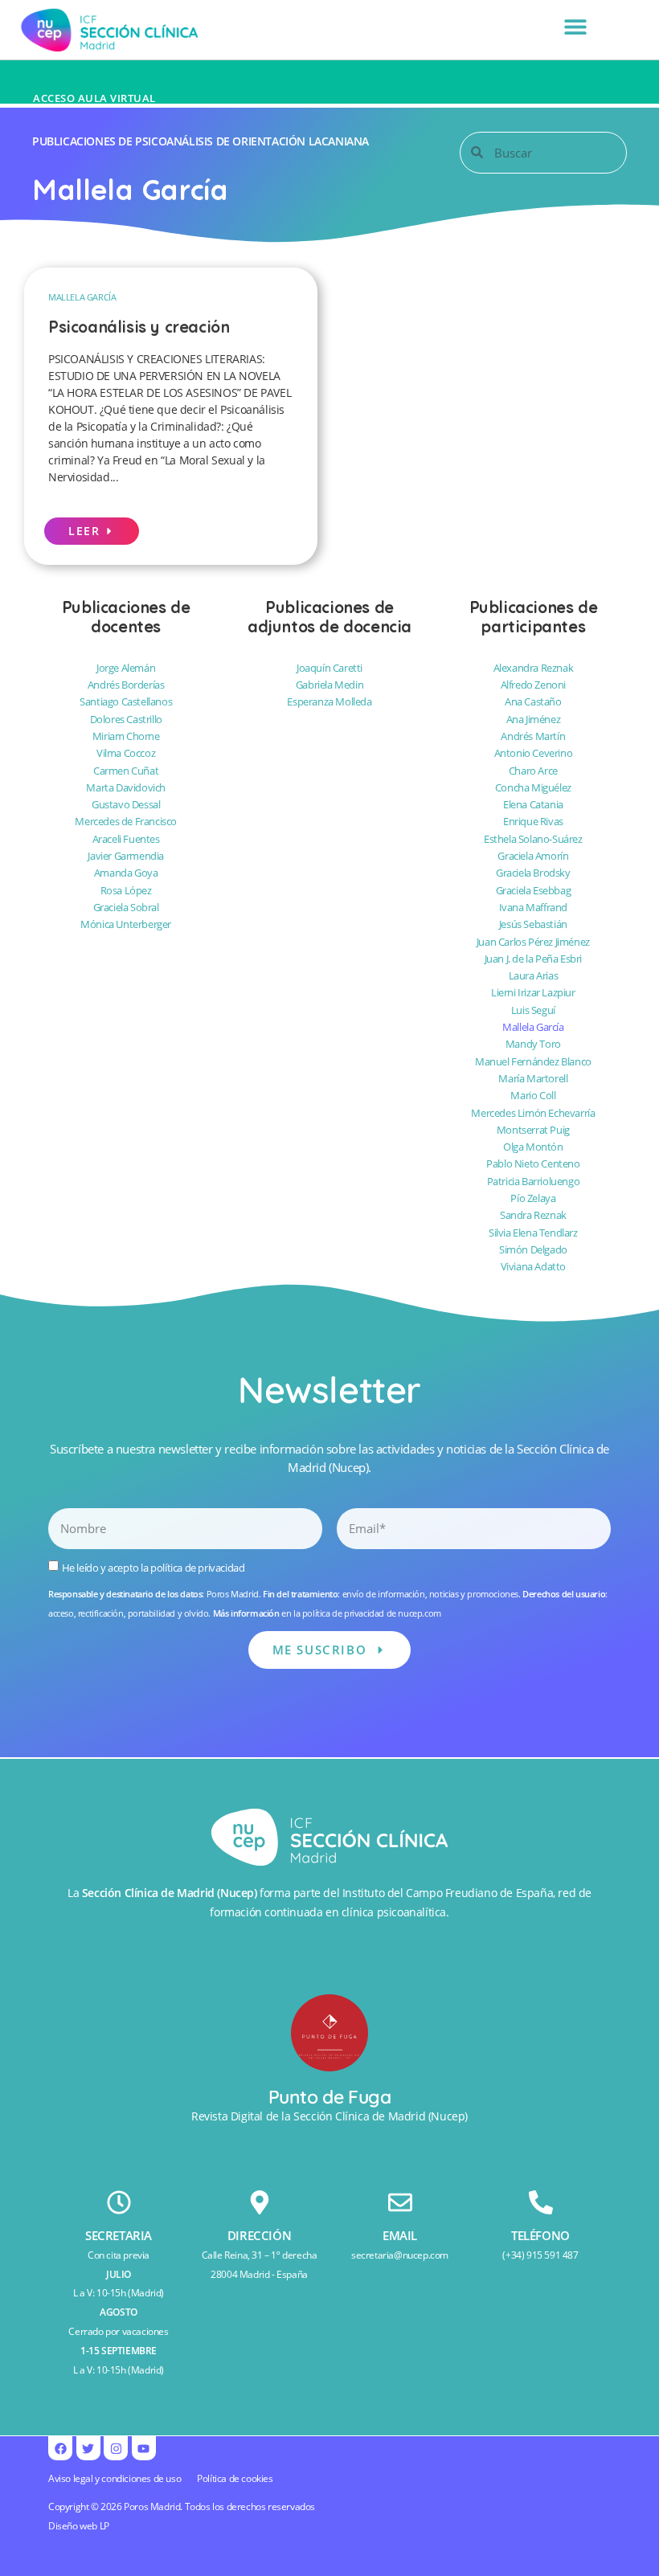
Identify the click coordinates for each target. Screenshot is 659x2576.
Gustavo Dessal (126, 804)
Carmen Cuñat (126, 771)
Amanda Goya (126, 873)
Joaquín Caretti (329, 668)
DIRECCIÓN (259, 2235)
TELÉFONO (540, 2235)
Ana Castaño (533, 701)
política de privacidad (197, 1568)
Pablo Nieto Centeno (533, 1163)
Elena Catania (533, 804)
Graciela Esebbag (534, 890)
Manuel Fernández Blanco (533, 1061)
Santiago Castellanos (126, 701)
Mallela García (82, 297)
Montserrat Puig (533, 1130)
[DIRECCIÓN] (260, 2202)
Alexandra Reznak (534, 668)
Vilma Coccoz (126, 753)
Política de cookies (235, 2478)
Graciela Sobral (126, 907)
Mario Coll (533, 1095)
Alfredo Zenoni (533, 685)
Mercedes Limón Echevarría (533, 1113)
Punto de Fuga (330, 2097)
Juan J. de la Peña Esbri (533, 959)
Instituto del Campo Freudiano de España (448, 1893)
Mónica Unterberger (126, 924)
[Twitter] (88, 2448)
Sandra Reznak (533, 1215)
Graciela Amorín (533, 856)
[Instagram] (116, 2448)
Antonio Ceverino (534, 753)
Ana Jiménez (534, 719)
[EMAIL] (400, 2202)
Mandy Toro (533, 1044)
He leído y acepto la (153, 1568)
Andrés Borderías (126, 685)
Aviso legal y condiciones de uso (115, 2478)
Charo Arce (533, 771)
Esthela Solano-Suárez (533, 839)
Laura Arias (534, 975)
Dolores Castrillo (126, 719)
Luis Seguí (533, 1010)
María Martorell (533, 1078)
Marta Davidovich (126, 787)
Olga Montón (533, 1147)
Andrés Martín (533, 736)
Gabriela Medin (329, 685)
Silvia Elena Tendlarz (533, 1233)
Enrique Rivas (533, 821)
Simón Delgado (533, 1249)
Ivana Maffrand (533, 907)
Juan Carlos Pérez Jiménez (533, 942)
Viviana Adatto (533, 1266)
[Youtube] (144, 2448)
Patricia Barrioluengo (534, 1181)
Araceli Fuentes (126, 839)
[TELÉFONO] (541, 2202)
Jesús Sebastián (533, 924)
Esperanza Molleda (329, 701)
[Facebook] (60, 2448)
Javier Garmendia (126, 856)
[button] (575, 26)
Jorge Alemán (126, 668)
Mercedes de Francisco (126, 821)
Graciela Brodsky (533, 873)
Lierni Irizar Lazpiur (533, 992)
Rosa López (126, 890)
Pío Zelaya (533, 1198)
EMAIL (400, 2235)
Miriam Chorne (126, 736)
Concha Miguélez (533, 787)
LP (104, 2526)
